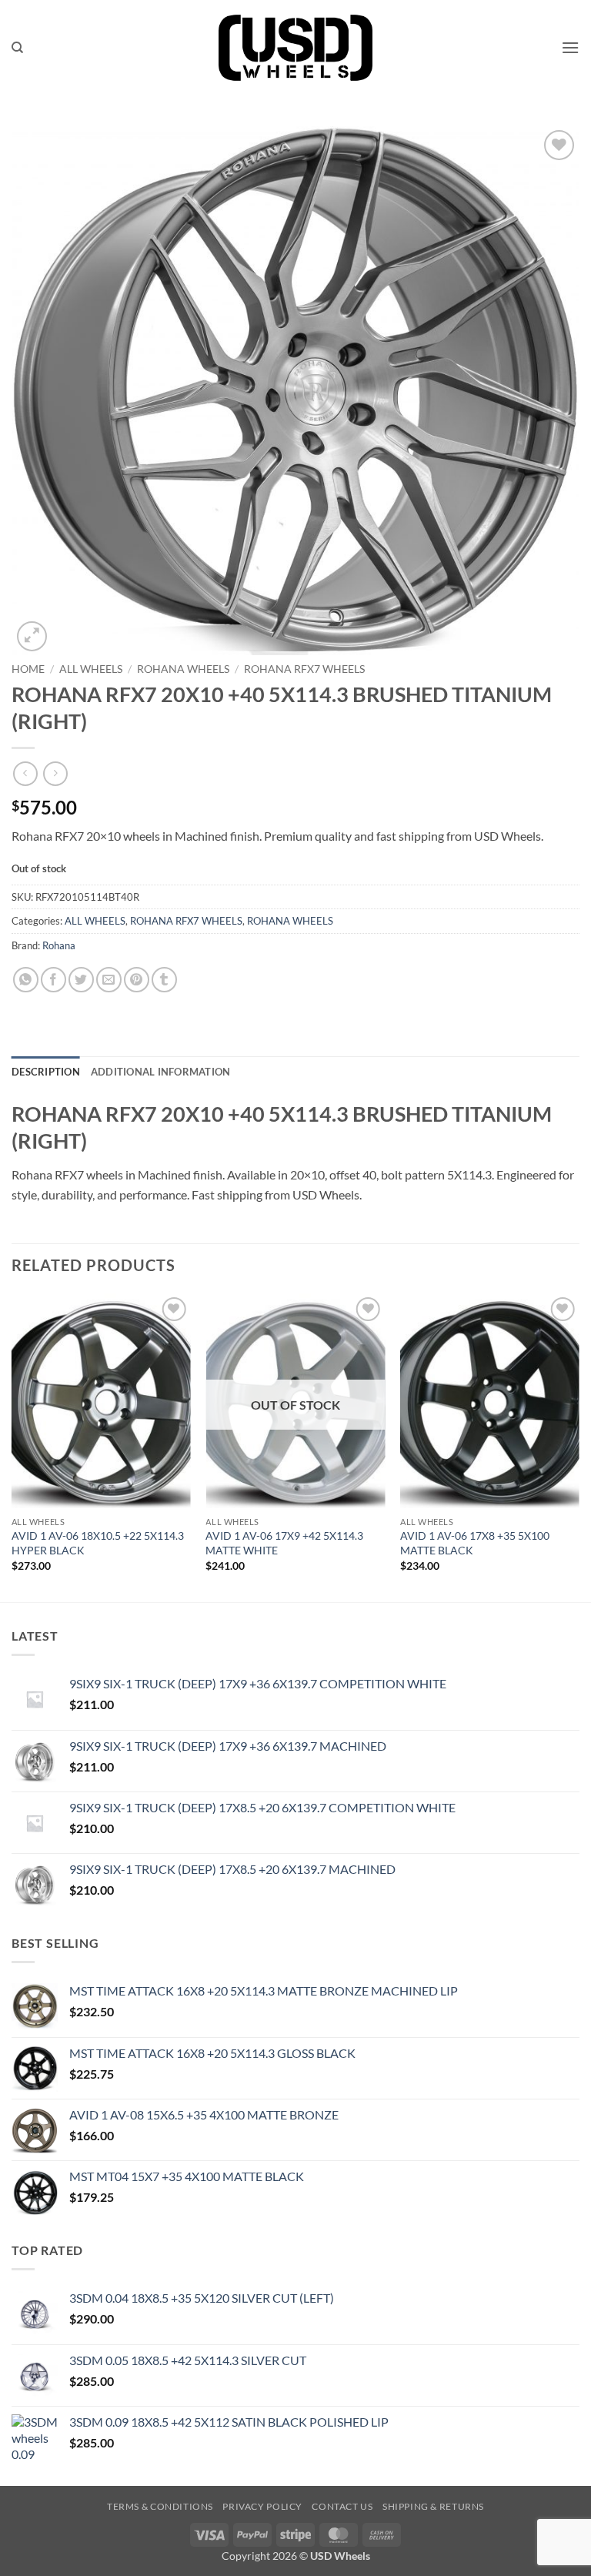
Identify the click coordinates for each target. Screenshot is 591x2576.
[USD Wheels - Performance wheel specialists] (295, 48)
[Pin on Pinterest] (137, 980)
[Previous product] (55, 773)
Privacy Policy (262, 2506)
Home (28, 669)
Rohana (59, 945)
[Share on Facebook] (53, 980)
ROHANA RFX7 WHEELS (304, 669)
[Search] (17, 48)
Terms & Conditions (160, 2506)
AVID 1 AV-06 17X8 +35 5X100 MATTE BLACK (475, 1543)
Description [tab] (46, 1072)
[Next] (579, 1446)
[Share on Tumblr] (164, 980)
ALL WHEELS (91, 669)
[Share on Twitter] (81, 980)
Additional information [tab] (161, 1072)
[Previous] (12, 1446)
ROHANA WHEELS (183, 669)
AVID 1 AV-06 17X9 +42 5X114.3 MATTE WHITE (284, 1543)
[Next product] (25, 773)
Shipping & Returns (433, 2506)
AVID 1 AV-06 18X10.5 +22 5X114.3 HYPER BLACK (98, 1543)
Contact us (342, 2506)
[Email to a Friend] (109, 980)
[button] (570, 47)
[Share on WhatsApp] (26, 980)
